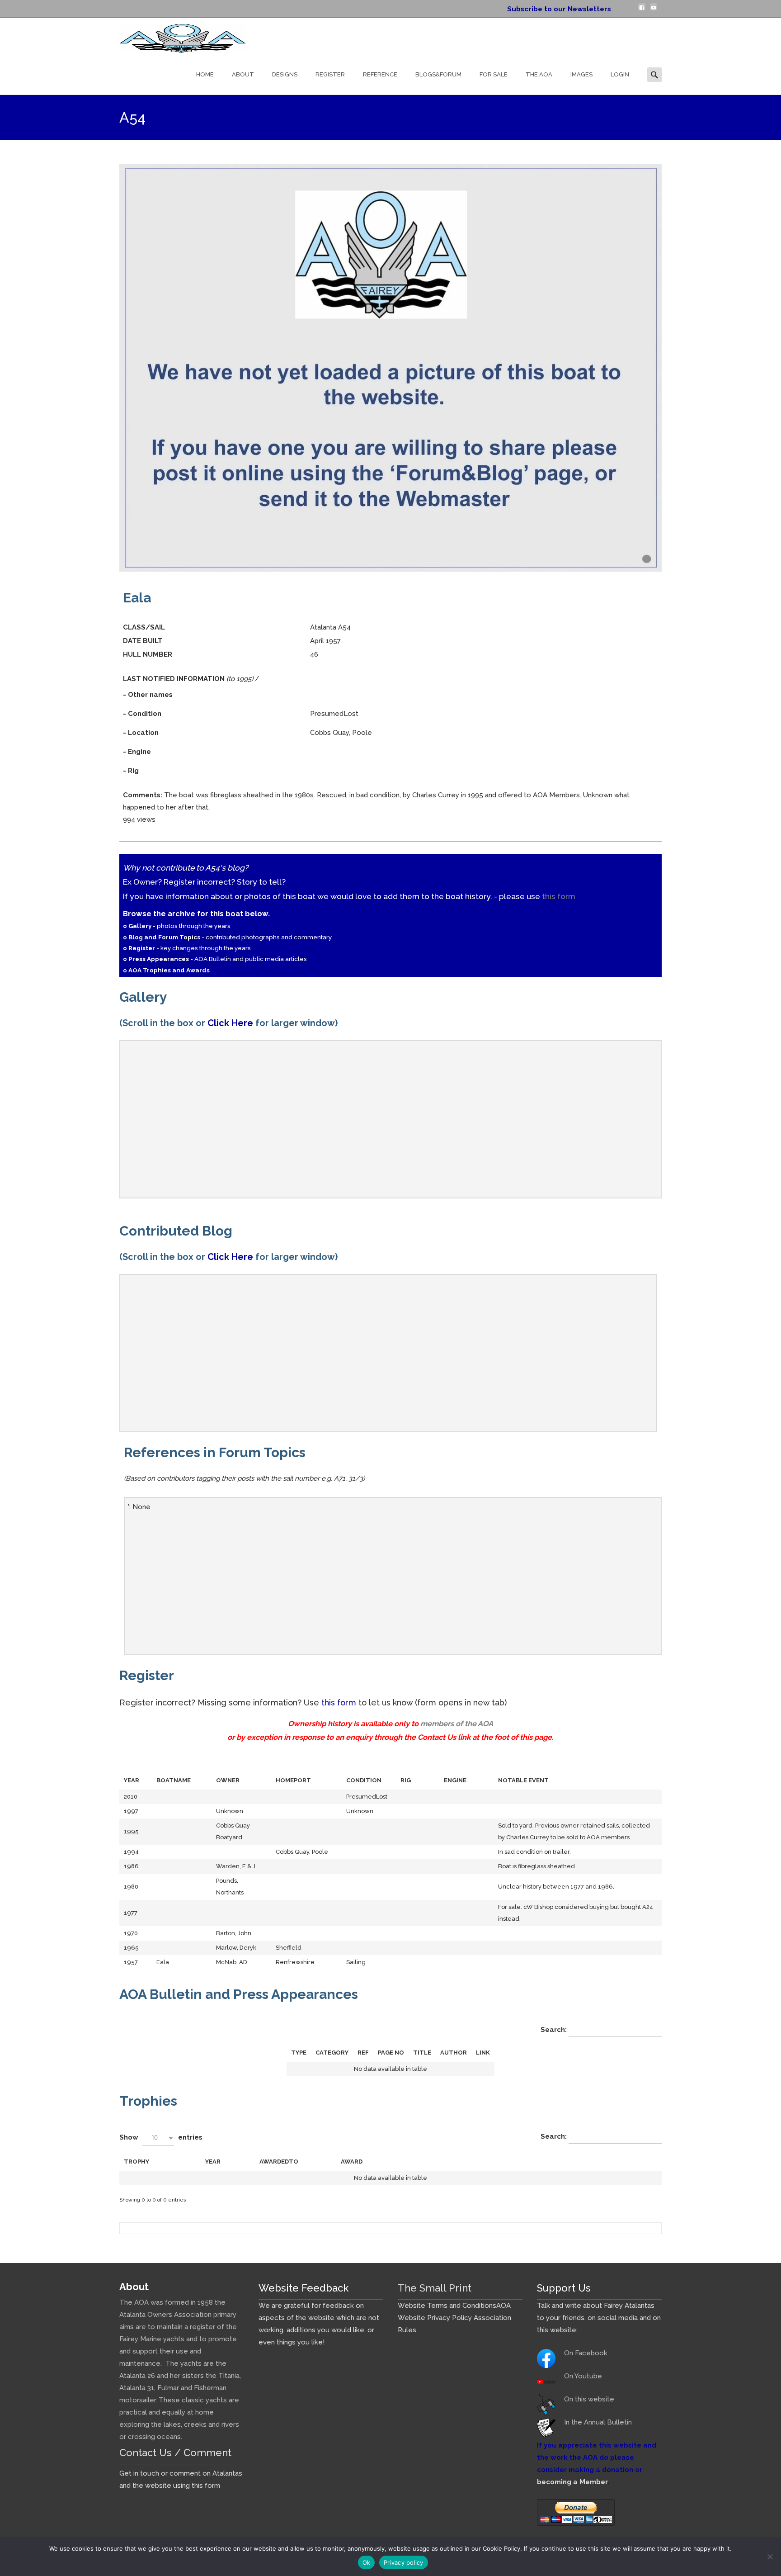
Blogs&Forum (438, 74)
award (352, 2162)
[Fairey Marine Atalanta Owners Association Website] (175, 36)
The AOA (539, 74)
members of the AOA (457, 1724)
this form (559, 896)
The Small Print (435, 2288)
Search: (555, 2030)
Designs (285, 74)
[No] (770, 2557)
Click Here (230, 1023)
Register (330, 74)
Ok (367, 2562)
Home (205, 74)
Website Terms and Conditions (447, 2306)
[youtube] (654, 10)
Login (620, 74)
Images (581, 74)
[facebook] (642, 10)
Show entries (161, 2137)
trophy (136, 2162)
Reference (380, 74)
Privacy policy (404, 2562)
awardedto (279, 2162)
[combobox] (158, 2138)
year (213, 2162)
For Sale (494, 74)
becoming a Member (572, 2482)
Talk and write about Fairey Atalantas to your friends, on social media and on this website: (599, 2318)
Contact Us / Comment (175, 2453)
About (243, 74)
